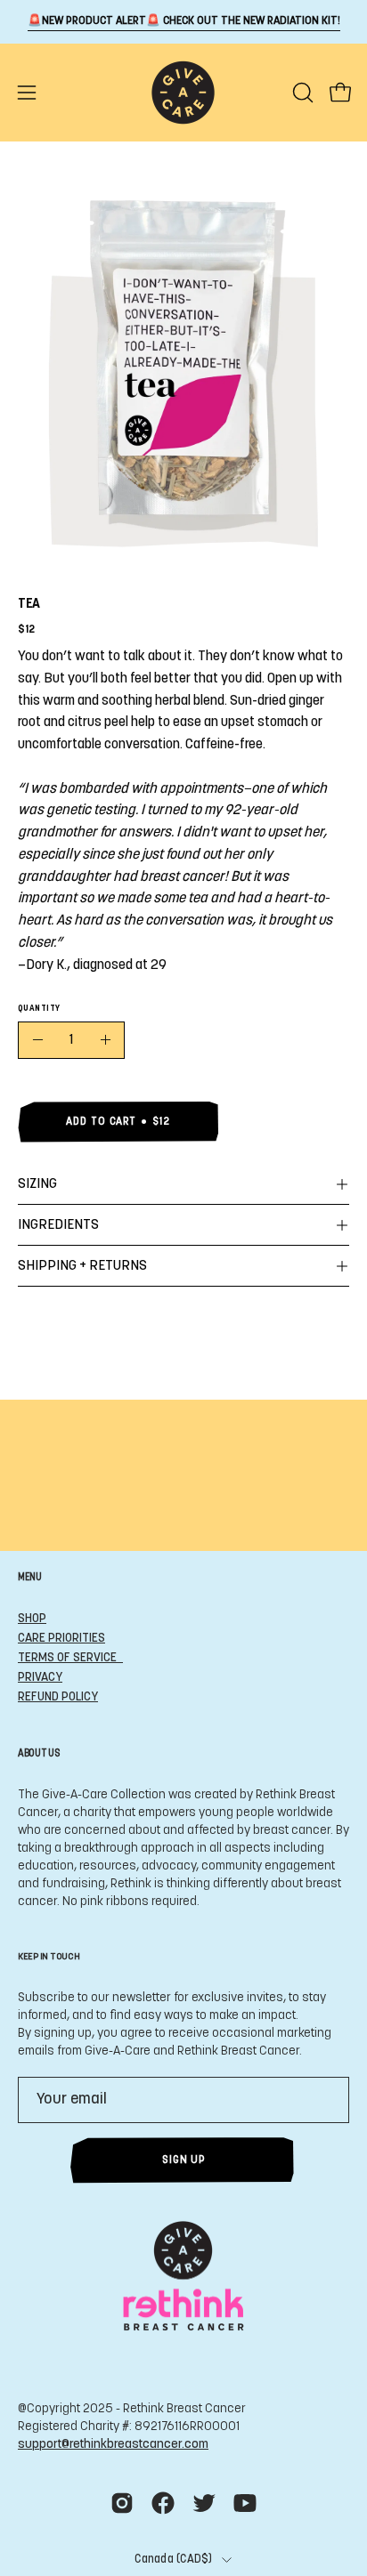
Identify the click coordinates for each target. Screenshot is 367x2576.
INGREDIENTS (58, 1225)
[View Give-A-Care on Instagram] (122, 2503)
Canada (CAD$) (173, 2560)
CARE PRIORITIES (61, 1639)
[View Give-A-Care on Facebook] (163, 2503)
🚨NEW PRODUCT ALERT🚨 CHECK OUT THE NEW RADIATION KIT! (184, 21)
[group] (183, 22)
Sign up (183, 2160)
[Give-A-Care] (183, 93)
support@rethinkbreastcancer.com (113, 2445)
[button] (301, 93)
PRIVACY (40, 1678)
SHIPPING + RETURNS (82, 1266)
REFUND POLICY (58, 1697)
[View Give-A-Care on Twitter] (204, 2503)
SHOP (32, 1619)
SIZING (37, 1184)
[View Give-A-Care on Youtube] (245, 2503)
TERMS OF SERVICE (70, 1658)
